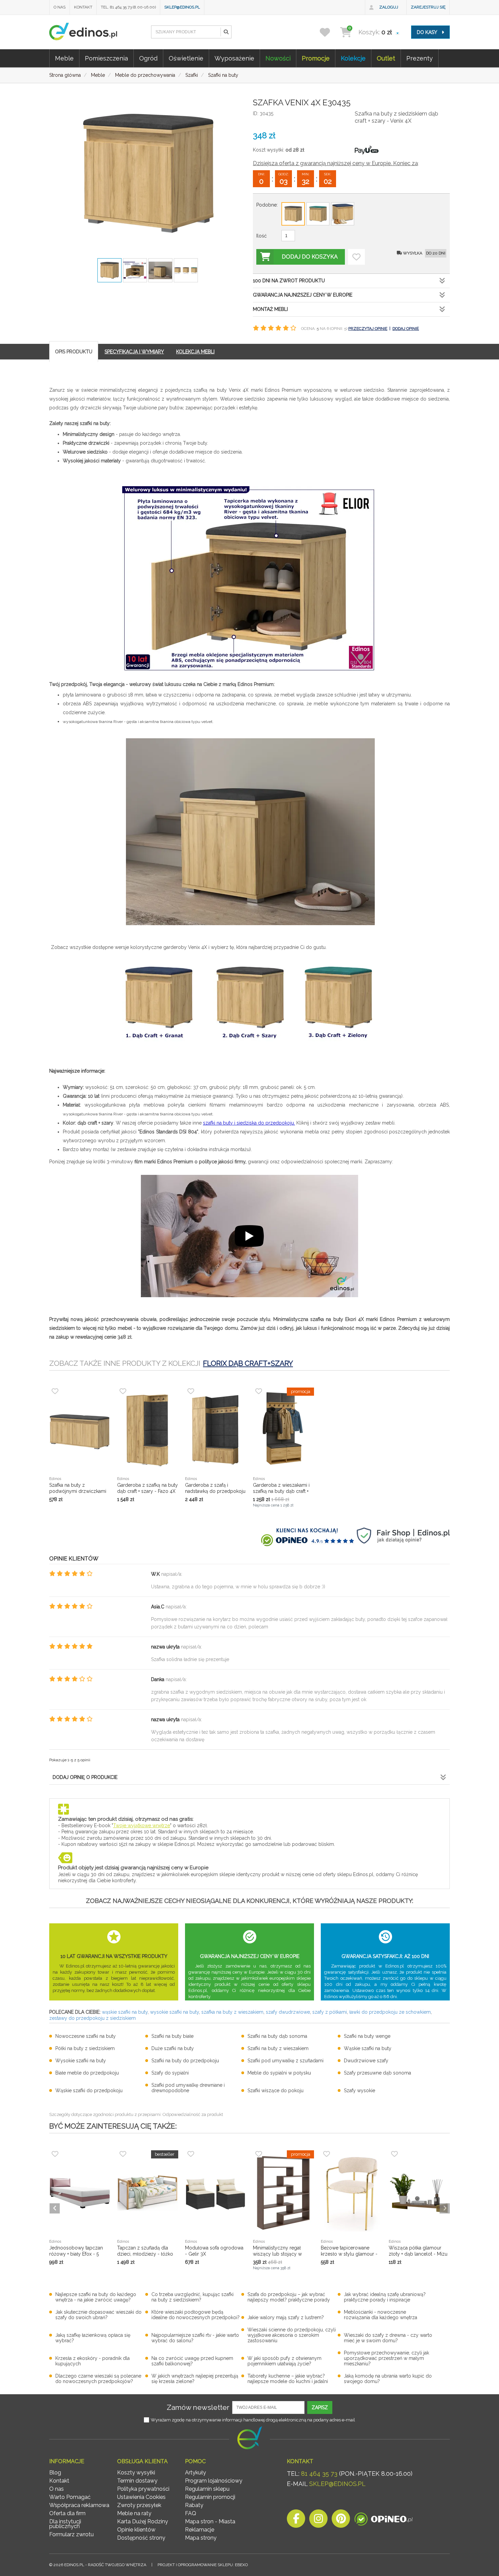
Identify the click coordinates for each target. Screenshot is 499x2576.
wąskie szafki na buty (125, 2012)
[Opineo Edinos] (383, 2520)
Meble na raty (134, 2513)
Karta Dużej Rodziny (143, 2521)
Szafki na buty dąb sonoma (277, 2036)
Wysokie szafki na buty (81, 2061)
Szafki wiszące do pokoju (275, 2090)
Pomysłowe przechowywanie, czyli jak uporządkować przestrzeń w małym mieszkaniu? (386, 2358)
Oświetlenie (186, 58)
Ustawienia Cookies (141, 2497)
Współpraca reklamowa (79, 2505)
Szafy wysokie (359, 2090)
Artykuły (196, 2473)
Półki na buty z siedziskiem (85, 2048)
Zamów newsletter (198, 2407)
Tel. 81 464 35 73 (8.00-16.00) (128, 7)
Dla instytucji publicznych (65, 2524)
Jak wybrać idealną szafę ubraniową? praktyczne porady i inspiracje (385, 2297)
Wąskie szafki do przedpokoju (89, 2090)
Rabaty (194, 2505)
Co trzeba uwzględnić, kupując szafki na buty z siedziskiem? (192, 2297)
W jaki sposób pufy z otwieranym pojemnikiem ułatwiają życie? (284, 2361)
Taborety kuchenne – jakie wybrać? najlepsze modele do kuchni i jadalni (288, 2379)
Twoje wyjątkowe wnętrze (142, 1825)
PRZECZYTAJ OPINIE (368, 329)
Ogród (148, 58)
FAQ (191, 2513)
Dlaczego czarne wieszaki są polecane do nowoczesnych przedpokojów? (98, 2379)
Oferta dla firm (67, 2513)
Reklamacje (200, 2530)
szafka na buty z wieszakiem (232, 2012)
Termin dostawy (137, 2481)
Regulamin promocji (210, 2497)
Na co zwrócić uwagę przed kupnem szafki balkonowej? (192, 2361)
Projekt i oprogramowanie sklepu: (203, 2565)
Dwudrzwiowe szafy (366, 2061)
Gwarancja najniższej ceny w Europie (303, 295)
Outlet (386, 58)
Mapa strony (201, 2538)
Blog (55, 2473)
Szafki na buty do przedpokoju (185, 2061)
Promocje (316, 58)
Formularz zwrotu (71, 2534)
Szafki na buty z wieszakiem (278, 2048)
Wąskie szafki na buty (368, 2048)
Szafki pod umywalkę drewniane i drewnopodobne (188, 2088)
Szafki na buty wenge (367, 2036)
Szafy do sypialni (170, 2073)
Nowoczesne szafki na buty (86, 2036)
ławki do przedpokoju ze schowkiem (390, 2012)
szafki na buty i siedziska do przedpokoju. (249, 1123)
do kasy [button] (428, 32)
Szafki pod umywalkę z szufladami (285, 2061)
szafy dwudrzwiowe (288, 2012)
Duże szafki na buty (173, 2048)
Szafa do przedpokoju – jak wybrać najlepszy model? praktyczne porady (289, 2297)
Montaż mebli (270, 309)
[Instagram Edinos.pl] (318, 2520)
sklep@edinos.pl (182, 7)
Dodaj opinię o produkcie (85, 1777)
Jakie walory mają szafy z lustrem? (286, 2317)
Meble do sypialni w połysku (279, 2073)
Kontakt (83, 7)
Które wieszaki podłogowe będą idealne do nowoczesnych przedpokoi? (196, 2315)
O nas (60, 7)
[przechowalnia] (329, 32)
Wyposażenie (234, 58)
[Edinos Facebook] (296, 2520)
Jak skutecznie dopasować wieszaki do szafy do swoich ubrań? (98, 2315)
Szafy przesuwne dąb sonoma (377, 2073)
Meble (64, 58)
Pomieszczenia (106, 58)
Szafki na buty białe (172, 2036)
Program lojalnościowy (214, 2481)
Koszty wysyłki (136, 2473)
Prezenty (420, 58)
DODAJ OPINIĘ (406, 329)
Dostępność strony (141, 2538)
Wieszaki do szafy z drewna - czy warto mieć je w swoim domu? (388, 2338)
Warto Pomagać (70, 2497)
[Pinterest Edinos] (341, 2520)
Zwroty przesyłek (139, 2505)
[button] (226, 32)
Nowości (278, 58)
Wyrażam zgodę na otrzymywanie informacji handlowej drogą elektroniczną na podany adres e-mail (253, 2420)
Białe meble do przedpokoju (87, 2073)
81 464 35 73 (319, 2474)
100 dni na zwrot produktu (289, 281)
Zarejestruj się (428, 7)
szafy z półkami (330, 2012)
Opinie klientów (136, 2530)
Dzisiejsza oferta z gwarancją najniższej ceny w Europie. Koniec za (335, 163)
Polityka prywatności (143, 2489)
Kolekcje (353, 58)
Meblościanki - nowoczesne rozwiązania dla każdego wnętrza (381, 2315)
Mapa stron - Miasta (210, 2521)
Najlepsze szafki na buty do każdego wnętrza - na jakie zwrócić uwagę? (96, 2297)
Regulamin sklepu (207, 2489)
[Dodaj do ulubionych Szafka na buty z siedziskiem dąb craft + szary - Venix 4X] (356, 257)
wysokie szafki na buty (174, 2012)
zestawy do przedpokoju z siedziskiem (93, 2018)
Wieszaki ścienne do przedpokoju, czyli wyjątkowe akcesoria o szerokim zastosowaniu (292, 2335)
